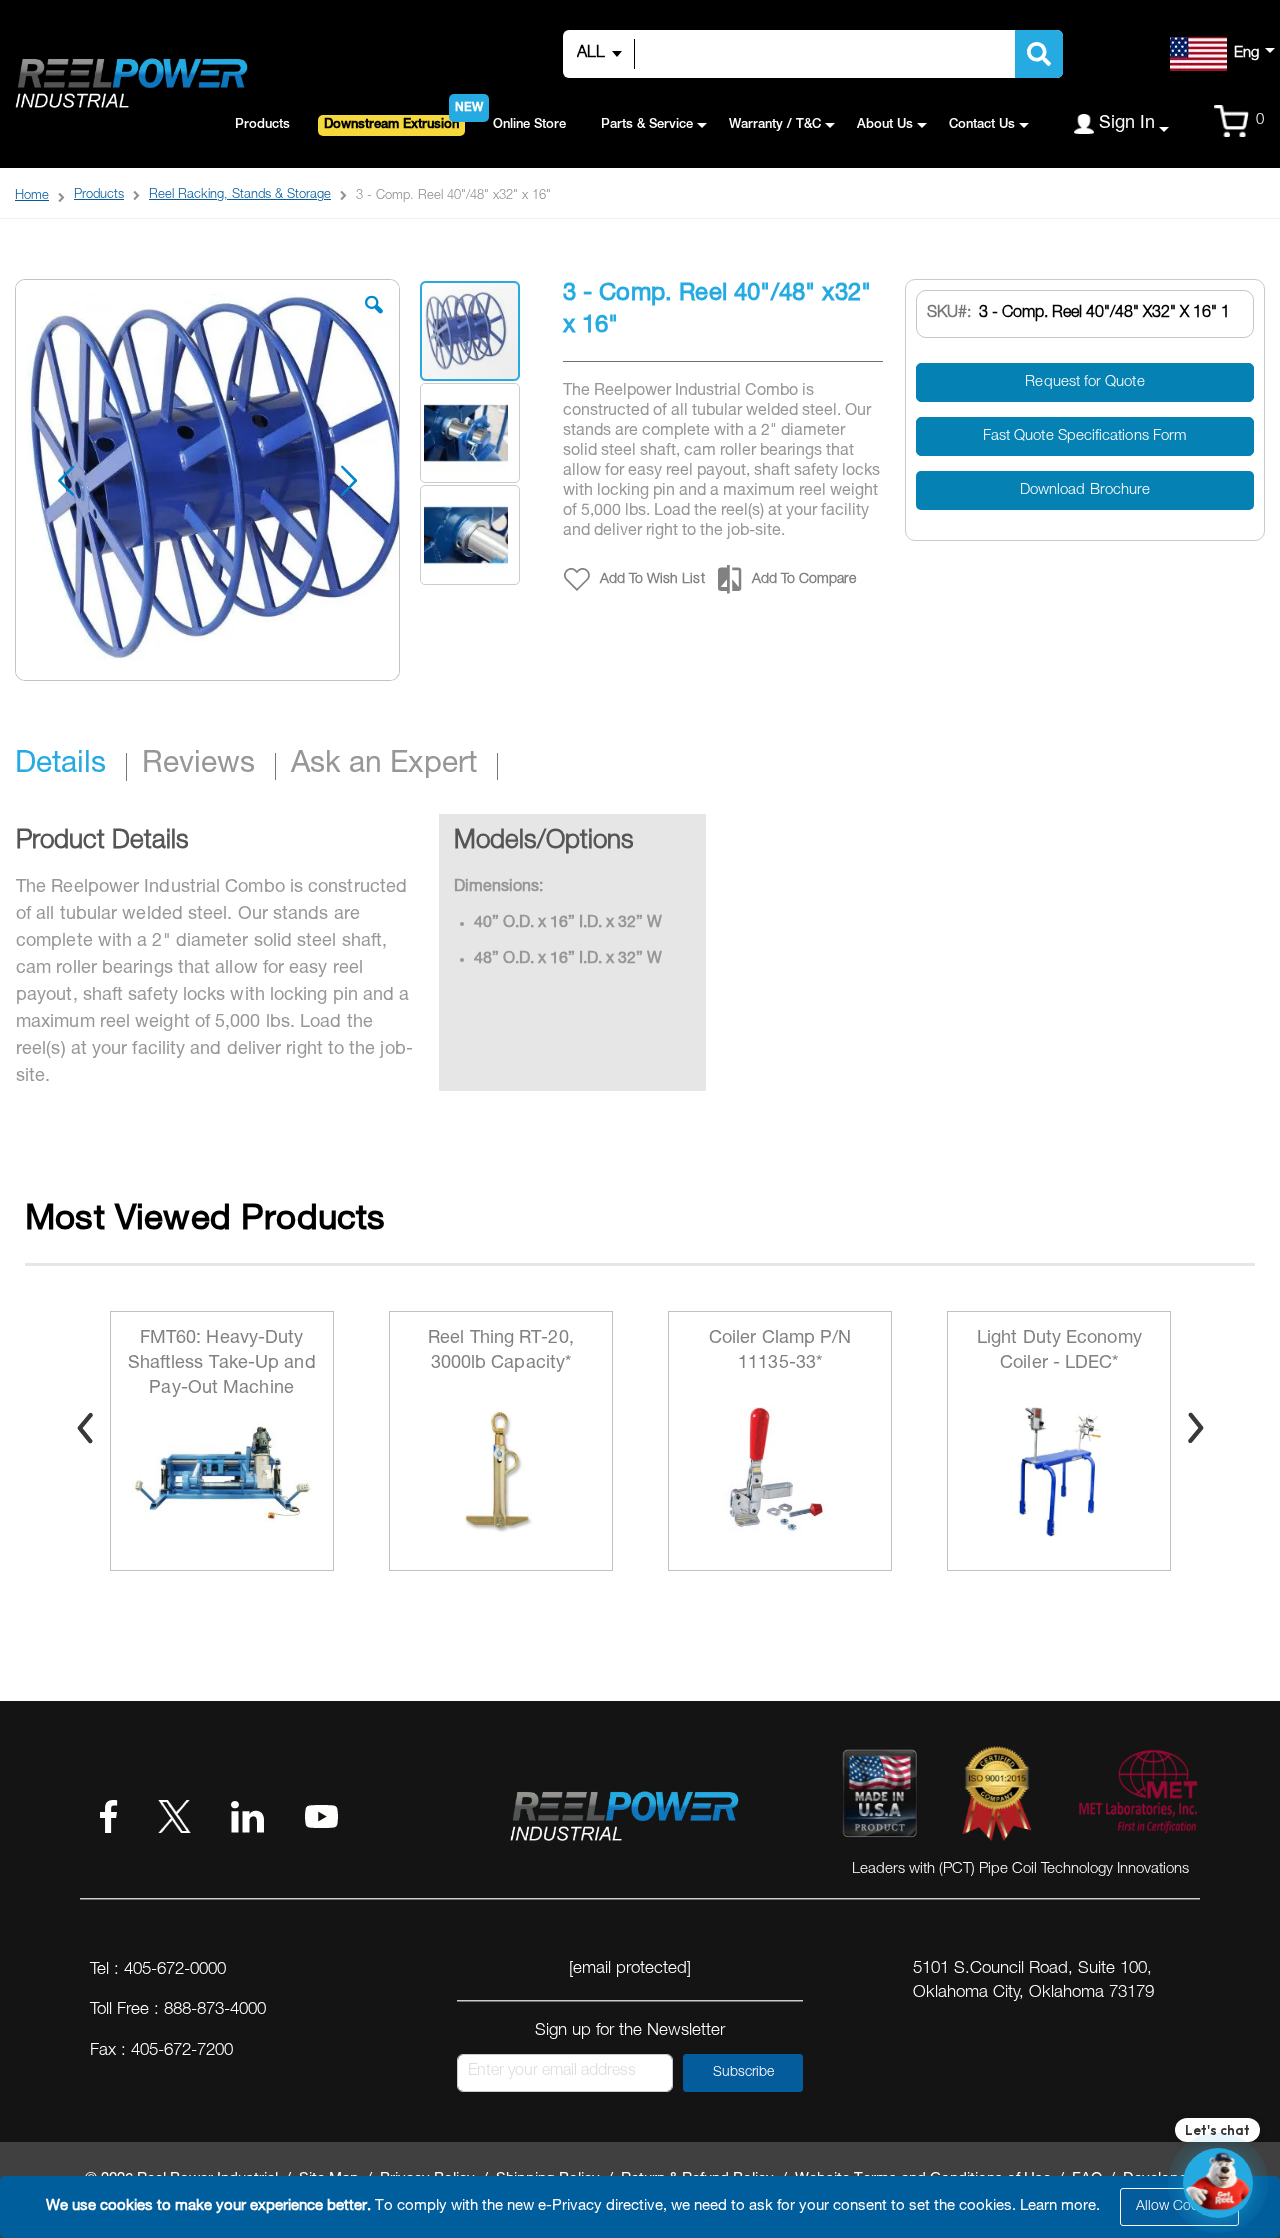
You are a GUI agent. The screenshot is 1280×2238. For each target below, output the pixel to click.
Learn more (1058, 2206)
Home (32, 196)
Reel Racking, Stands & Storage (240, 195)
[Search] (1039, 54)
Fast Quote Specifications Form (1085, 436)
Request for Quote (1084, 382)
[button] (374, 320)
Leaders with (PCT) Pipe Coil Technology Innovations (1020, 1869)
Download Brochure (1085, 490)
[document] (643, 2207)
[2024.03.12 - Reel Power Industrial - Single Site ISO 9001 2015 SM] (997, 1797)
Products (99, 195)
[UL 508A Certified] (1137, 1797)
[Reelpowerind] (130, 84)
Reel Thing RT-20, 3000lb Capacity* (501, 1351)
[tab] (71, 767)
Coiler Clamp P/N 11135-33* (780, 1351)
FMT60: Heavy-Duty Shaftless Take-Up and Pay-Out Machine (222, 1364)
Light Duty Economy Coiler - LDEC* (1059, 1351)
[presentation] (85, 1428)
